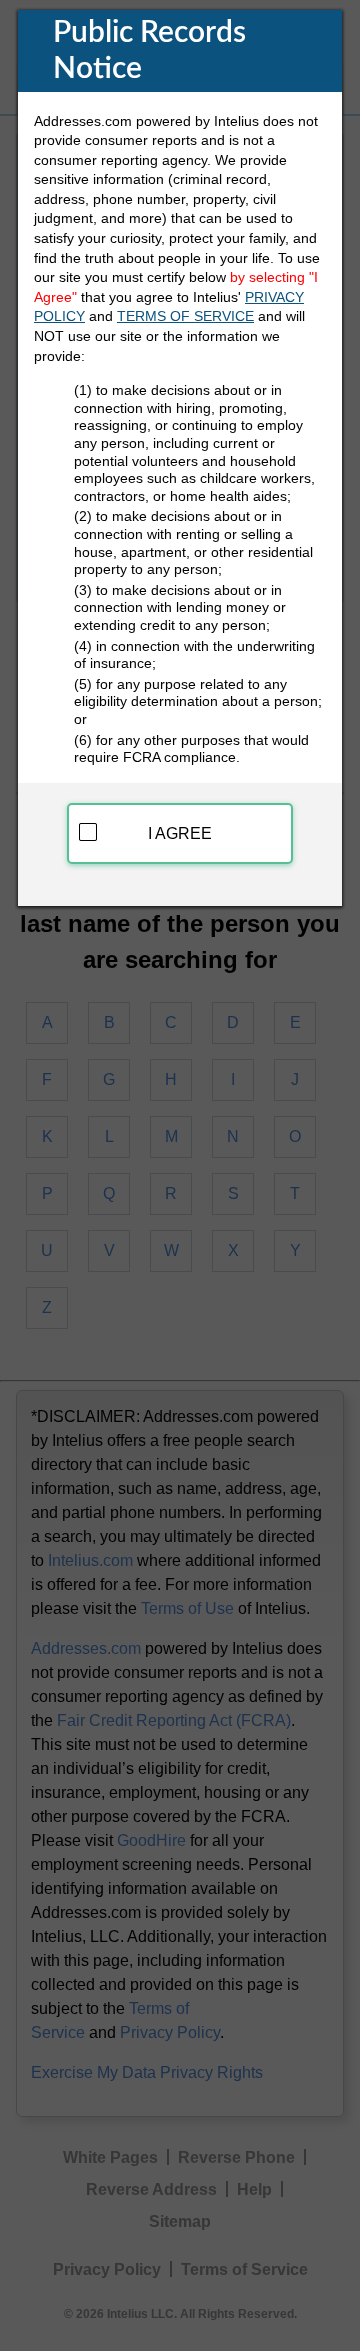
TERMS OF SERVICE (185, 316)
